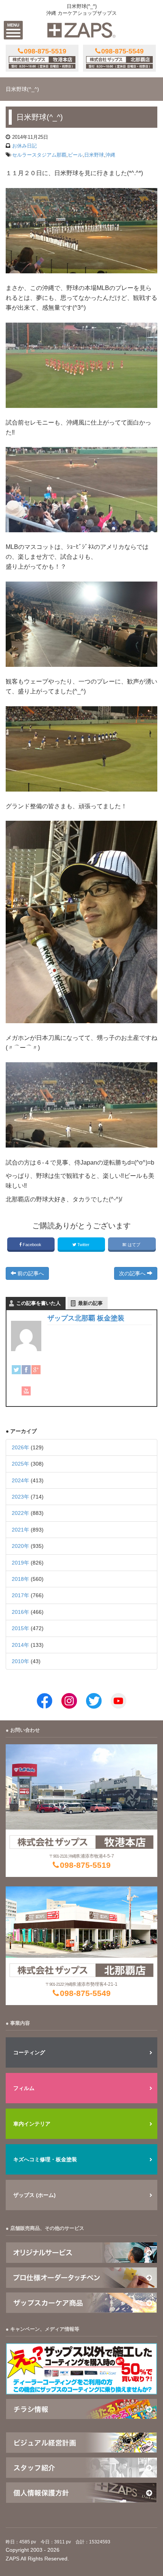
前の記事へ (30, 1273)
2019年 (20, 1563)
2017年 (20, 1595)
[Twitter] (16, 1370)
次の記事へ (133, 1273)
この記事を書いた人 (38, 1303)
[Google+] (36, 1370)
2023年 (20, 1497)
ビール (75, 155)
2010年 (20, 1661)
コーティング (29, 2052)
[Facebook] (26, 1370)
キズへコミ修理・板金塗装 (45, 2159)
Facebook (32, 1245)
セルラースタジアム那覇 (39, 155)
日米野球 (94, 155)
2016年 (20, 1612)
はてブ (134, 1245)
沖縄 (110, 155)
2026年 (20, 1447)
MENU (13, 25)
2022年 (20, 1513)
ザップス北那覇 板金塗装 (86, 1318)
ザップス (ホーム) (34, 2195)
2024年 (20, 1480)
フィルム (24, 2088)
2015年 (20, 1628)
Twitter (83, 1245)
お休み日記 (24, 146)
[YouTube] (26, 1391)
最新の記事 (90, 1303)
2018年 (20, 1579)
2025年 (20, 1464)
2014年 (20, 1645)
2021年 (20, 1530)
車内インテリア (32, 2124)
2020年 (20, 1546)
